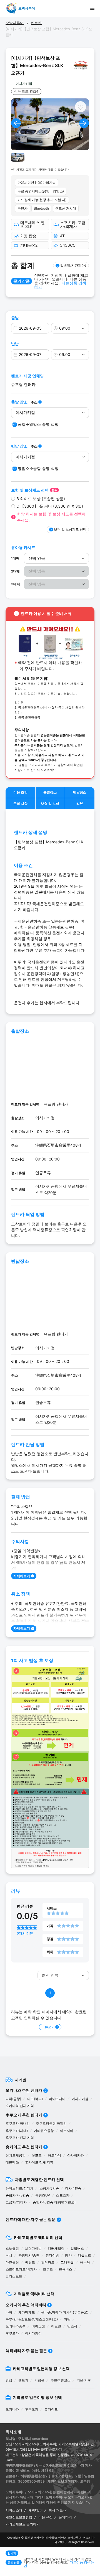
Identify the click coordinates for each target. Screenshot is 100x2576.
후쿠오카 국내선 (18, 2123)
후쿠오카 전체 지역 (20, 2138)
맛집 (9, 2380)
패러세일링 (56, 2248)
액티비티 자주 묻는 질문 (26, 2350)
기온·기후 (84, 2380)
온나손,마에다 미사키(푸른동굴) (65, 2312)
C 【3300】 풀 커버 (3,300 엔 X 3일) (50, 506)
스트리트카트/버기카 (21, 2269)
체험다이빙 (33, 2248)
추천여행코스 (61, 2380)
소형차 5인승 (49, 2188)
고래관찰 (67, 2262)
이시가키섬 (80, 2099)
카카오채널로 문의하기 (23, 2524)
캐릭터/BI (35, 2510)
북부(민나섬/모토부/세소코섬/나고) (32, 2319)
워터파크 (48, 2262)
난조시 (72, 2326)
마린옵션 (12, 2262)
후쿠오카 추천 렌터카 (24, 2115)
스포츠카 (63, 2195)
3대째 (16, 584)
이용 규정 (45, 2517)
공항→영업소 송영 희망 (38, 424)
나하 (9, 2312)
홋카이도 (51, 2409)
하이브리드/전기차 (19, 2188)
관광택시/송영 (29, 2255)
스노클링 (12, 2248)
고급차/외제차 (16, 2202)
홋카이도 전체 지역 (39, 2162)
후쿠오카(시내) (17, 2131)
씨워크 (30, 2262)
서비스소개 (14, 2510)
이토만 (56, 2326)
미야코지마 (57, 2099)
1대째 (15, 558)
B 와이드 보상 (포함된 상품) (41, 499)
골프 (55, 2537)
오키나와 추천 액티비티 (26, 2305)
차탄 (67, 2319)
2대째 (15, 571)
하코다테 (54, 2155)
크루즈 (48, 2269)
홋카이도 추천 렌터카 (24, 2147)
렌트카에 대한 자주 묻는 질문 (31, 2219)
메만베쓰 (12, 2162)
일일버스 (77, 2248)
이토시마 (67, 2131)
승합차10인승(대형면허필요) (54, 2202)
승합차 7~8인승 (17, 2195)
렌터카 (35, 2537)
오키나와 (12, 2409)
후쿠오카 (12, 2333)
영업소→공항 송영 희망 (38, 468)
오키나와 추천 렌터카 (24, 2090)
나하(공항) (13, 2099)
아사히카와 (76, 2155)
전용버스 (66, 2269)
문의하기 (65, 2517)
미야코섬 (38, 2326)
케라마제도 (27, 2312)
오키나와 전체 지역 (20, 2106)
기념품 (39, 2380)
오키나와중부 (16, 2326)
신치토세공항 (16, 2155)
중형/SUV (43, 2195)
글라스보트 (14, 2276)
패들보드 (84, 2255)
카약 (68, 2255)
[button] (16, 123)
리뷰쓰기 (48, 2027)
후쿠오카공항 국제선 (51, 2123)
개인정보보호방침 (19, 2517)
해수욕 (85, 2262)
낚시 (9, 2255)
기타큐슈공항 (44, 2131)
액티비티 (46, 2537)
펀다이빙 (52, 2255)
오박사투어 (15, 23)
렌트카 (36, 23)
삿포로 (37, 2155)
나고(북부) (35, 2099)
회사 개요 (56, 2510)
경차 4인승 (73, 2188)
